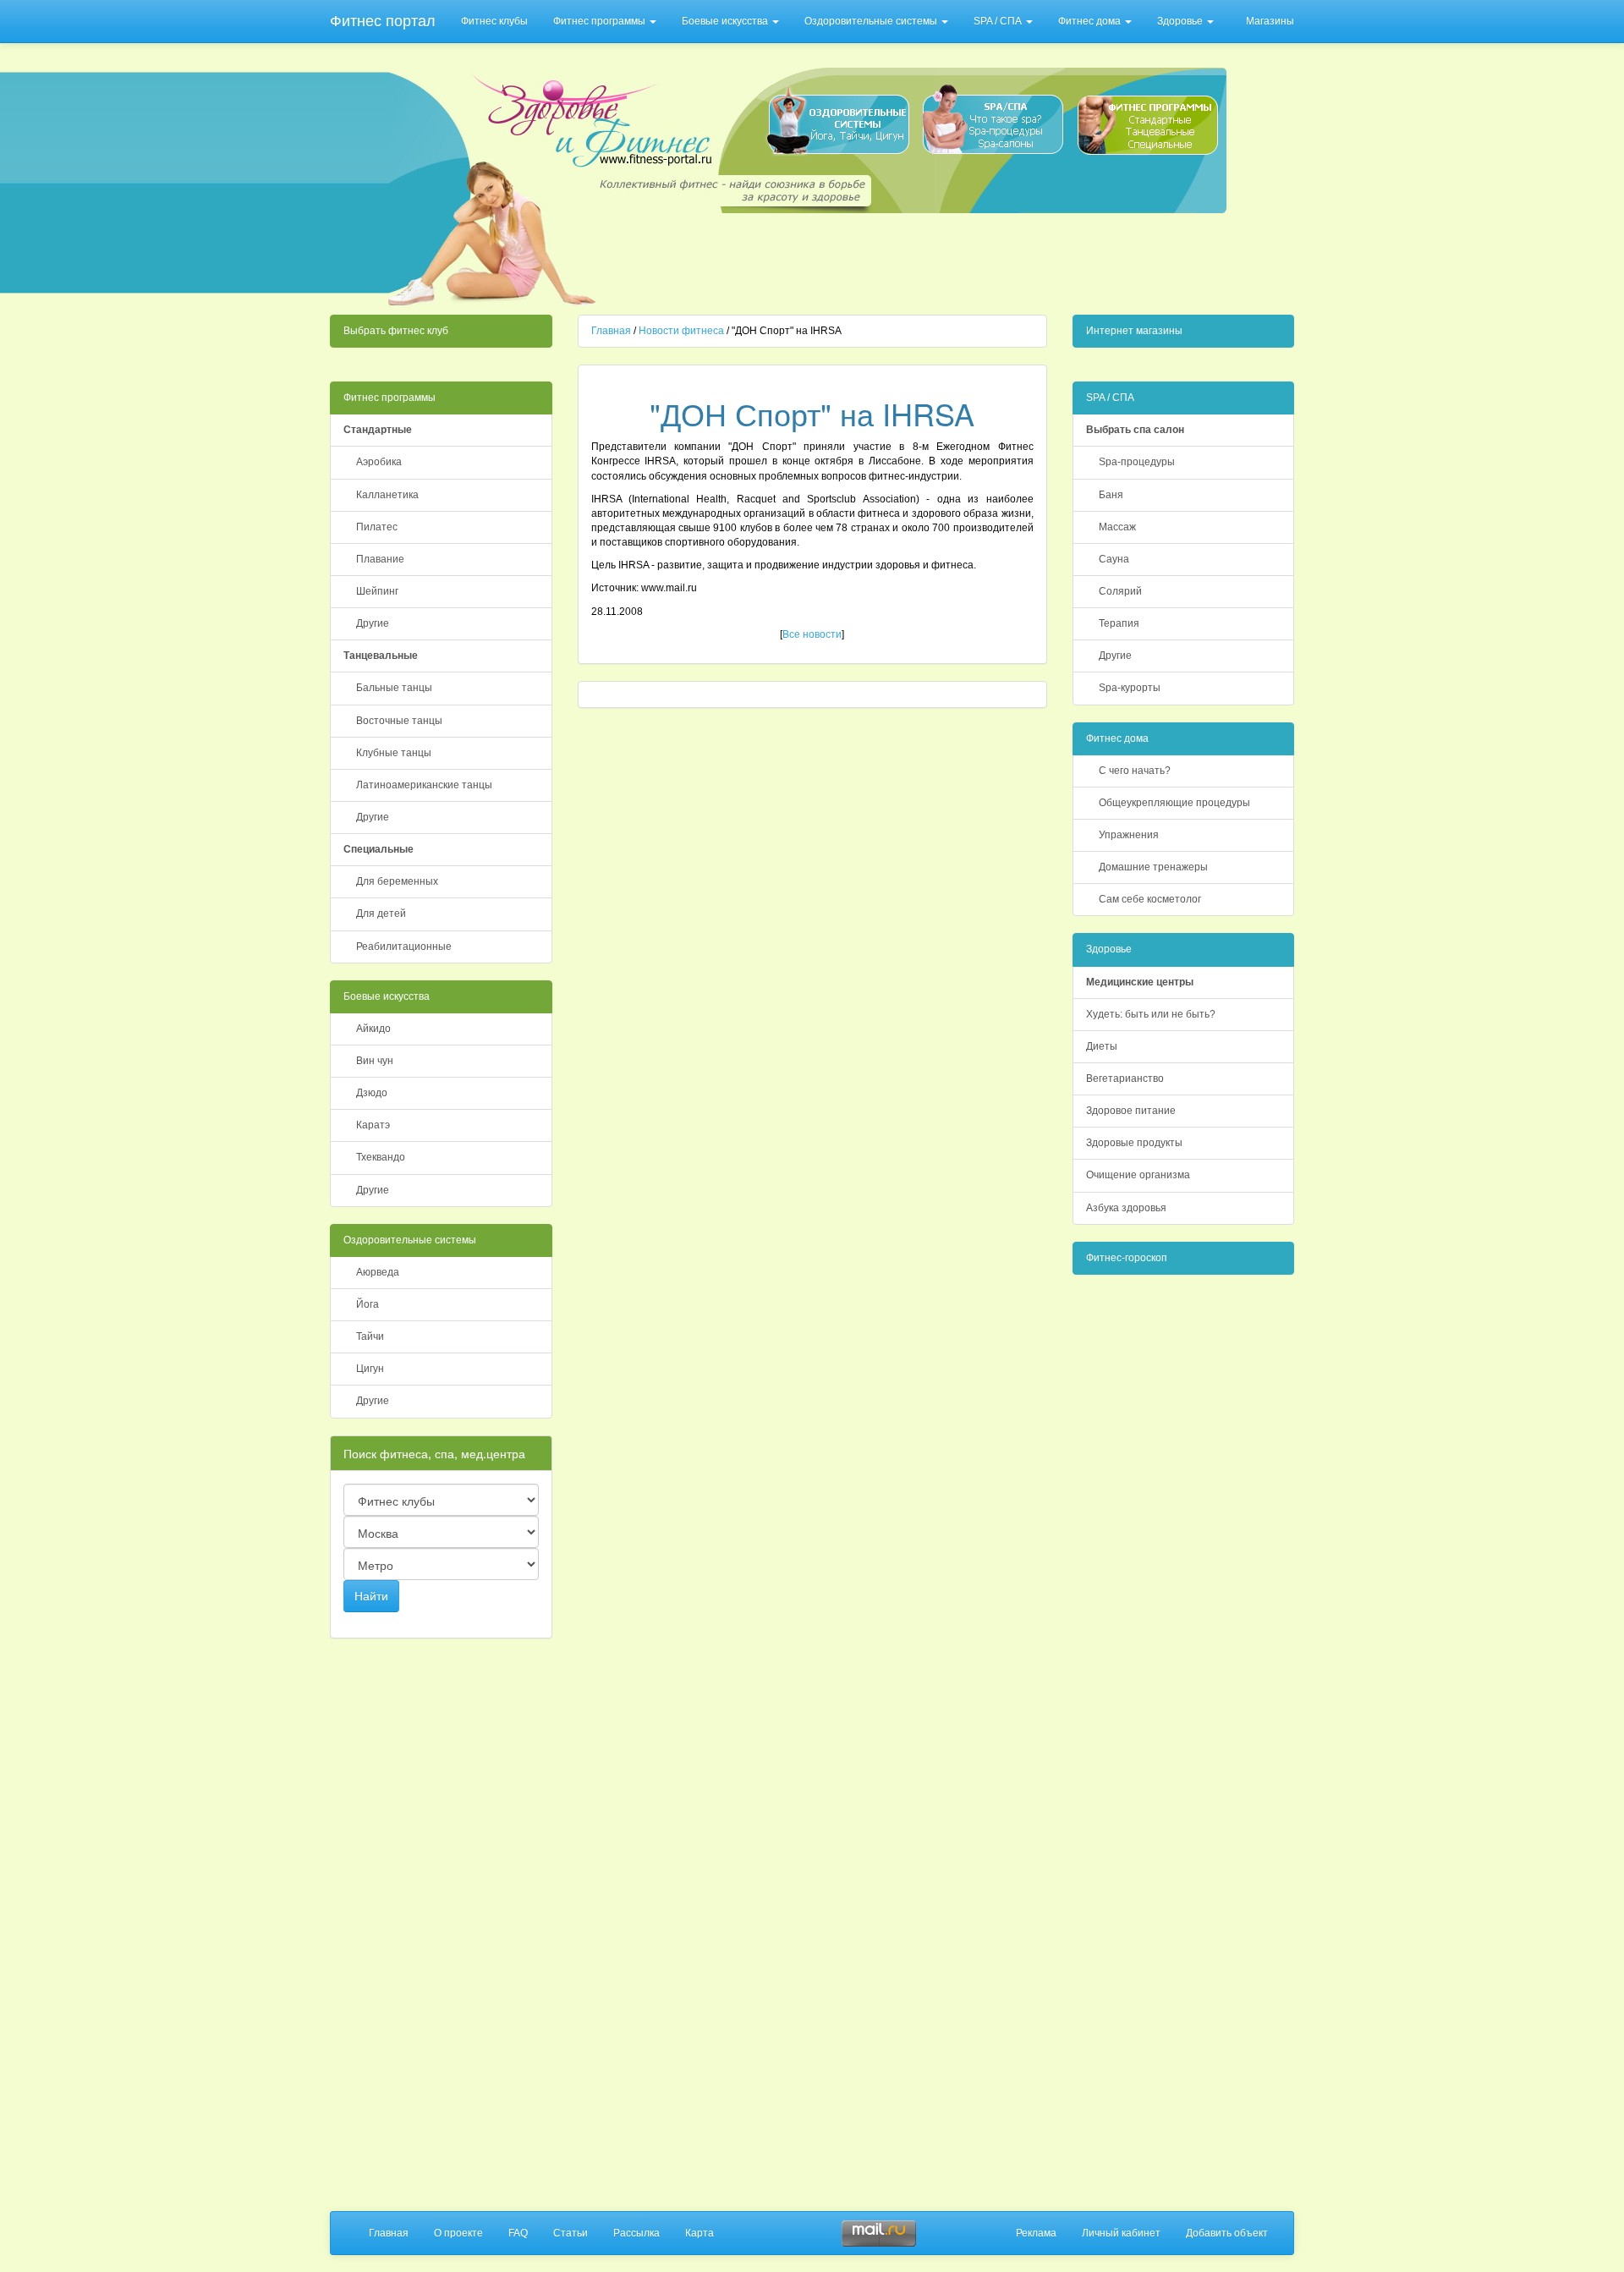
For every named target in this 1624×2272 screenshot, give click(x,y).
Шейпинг (377, 591)
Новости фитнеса (681, 331)
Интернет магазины (1134, 331)
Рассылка (636, 2233)
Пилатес (377, 527)
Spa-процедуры (1137, 462)
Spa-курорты (1130, 688)
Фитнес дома (1091, 21)
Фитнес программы (601, 21)
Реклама (1036, 2233)
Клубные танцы (394, 753)
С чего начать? (1135, 771)
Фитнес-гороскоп (1127, 1258)
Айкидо (373, 1029)
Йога (368, 1304)
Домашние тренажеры (1153, 867)
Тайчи (370, 1336)
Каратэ (373, 1125)
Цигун (370, 1369)
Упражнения (1129, 835)
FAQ (518, 2233)
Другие (373, 623)
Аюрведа (378, 1272)
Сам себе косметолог (1150, 899)
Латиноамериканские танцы (424, 785)
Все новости (812, 634)
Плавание (380, 559)
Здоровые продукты (1134, 1143)
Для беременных (397, 881)
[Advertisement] (915, 259)
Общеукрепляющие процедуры (1174, 803)
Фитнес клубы (494, 21)
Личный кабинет (1121, 2233)
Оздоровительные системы (872, 21)
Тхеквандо (381, 1157)
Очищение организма (1138, 1175)
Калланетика (387, 495)
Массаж (1117, 527)
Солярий (1120, 591)
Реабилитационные (404, 947)
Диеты (1102, 1046)
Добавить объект (1227, 2233)
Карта (700, 2233)
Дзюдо (372, 1093)
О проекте (458, 2233)
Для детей (381, 914)
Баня (1111, 495)
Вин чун (375, 1061)
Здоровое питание (1131, 1111)
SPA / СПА (999, 21)
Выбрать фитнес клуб (396, 331)
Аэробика (379, 462)
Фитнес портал (383, 21)
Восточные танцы (399, 721)
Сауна (1114, 559)
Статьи (571, 2233)
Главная (611, 331)
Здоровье (1181, 21)
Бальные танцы (394, 688)
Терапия (1119, 623)
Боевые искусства (726, 21)
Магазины (1270, 21)
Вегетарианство (1125, 1078)
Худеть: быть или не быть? (1151, 1014)
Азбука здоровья (1126, 1208)
